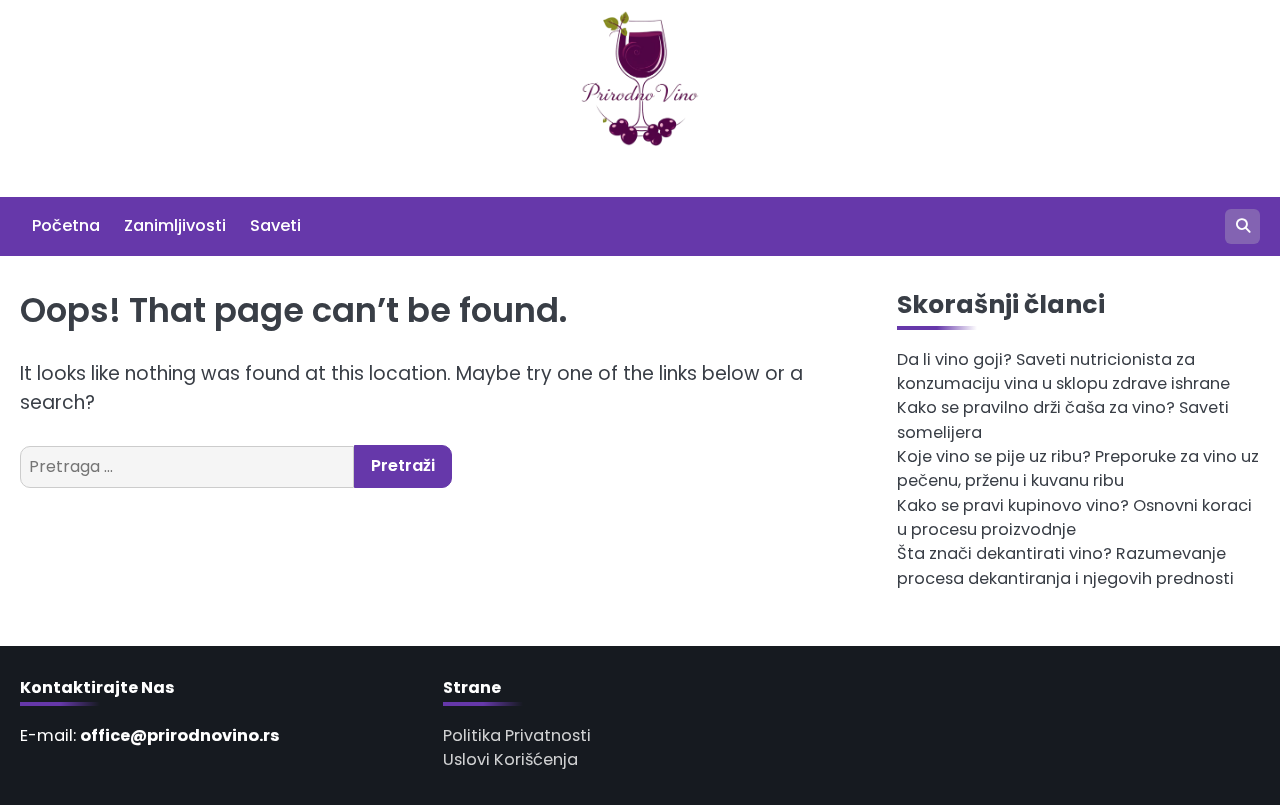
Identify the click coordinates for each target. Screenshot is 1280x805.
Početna (66, 225)
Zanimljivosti (175, 225)
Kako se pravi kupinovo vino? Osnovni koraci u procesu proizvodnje (1074, 517)
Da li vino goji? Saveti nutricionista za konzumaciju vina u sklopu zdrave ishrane (1063, 371)
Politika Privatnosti (517, 735)
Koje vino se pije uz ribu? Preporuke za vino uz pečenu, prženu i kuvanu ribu (1078, 468)
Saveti (275, 225)
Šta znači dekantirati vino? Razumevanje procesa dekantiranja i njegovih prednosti (1065, 565)
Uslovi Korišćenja (510, 759)
